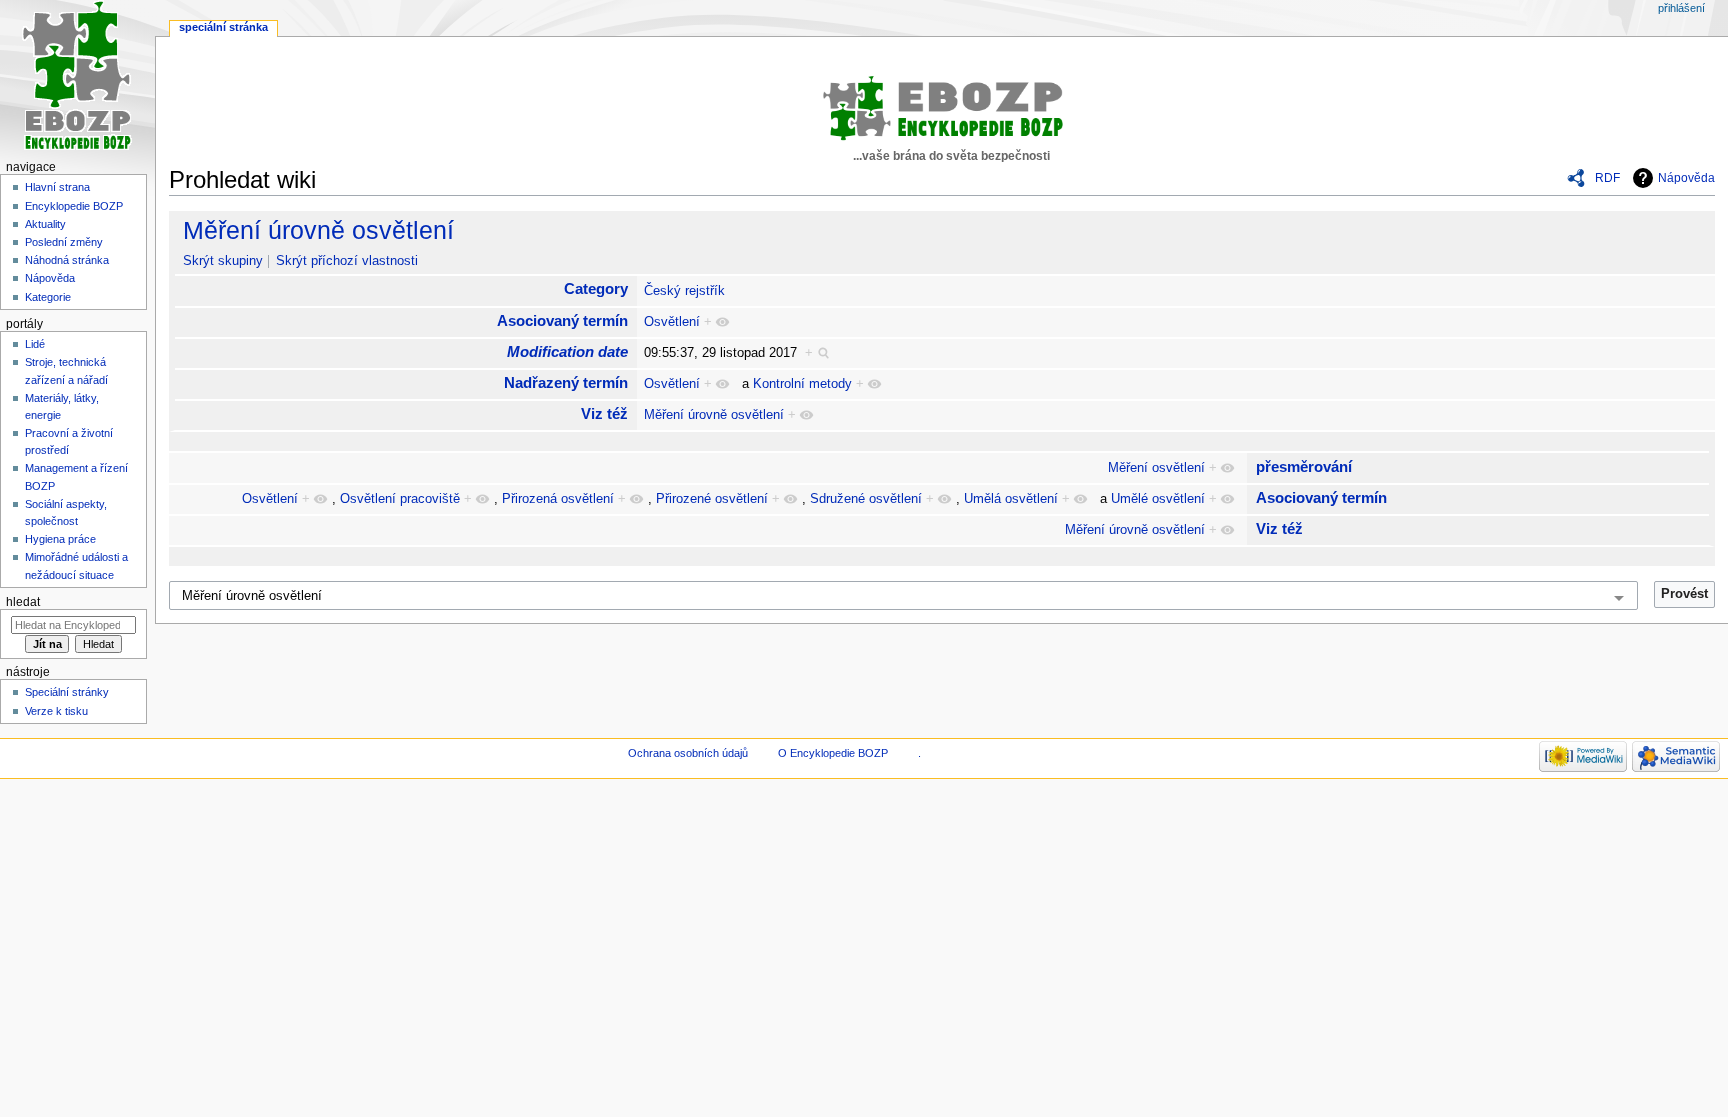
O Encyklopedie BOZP (833, 753)
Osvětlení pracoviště (400, 499)
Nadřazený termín (566, 382)
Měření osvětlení (1156, 468)
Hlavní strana (57, 187)
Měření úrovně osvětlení (318, 230)
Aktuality (45, 224)
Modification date (567, 351)
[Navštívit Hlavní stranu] (77, 77)
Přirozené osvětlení (712, 499)
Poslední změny (64, 242)
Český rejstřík (684, 291)
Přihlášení (1681, 8)
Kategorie (48, 297)
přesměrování (1304, 466)
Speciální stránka (223, 27)
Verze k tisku (56, 711)
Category (596, 288)
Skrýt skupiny (223, 261)
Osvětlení (672, 322)
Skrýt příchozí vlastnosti (347, 261)
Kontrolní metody (802, 384)
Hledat (23, 602)
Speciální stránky (67, 692)
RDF (1607, 178)
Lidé (35, 344)
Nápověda (1686, 178)
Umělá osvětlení (1011, 499)
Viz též (604, 413)
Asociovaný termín (562, 320)
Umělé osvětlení (1158, 499)
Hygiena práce (60, 539)
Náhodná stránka (67, 260)
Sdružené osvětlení (866, 499)
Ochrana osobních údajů (688, 753)
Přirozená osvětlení (558, 499)
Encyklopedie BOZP (74, 206)
